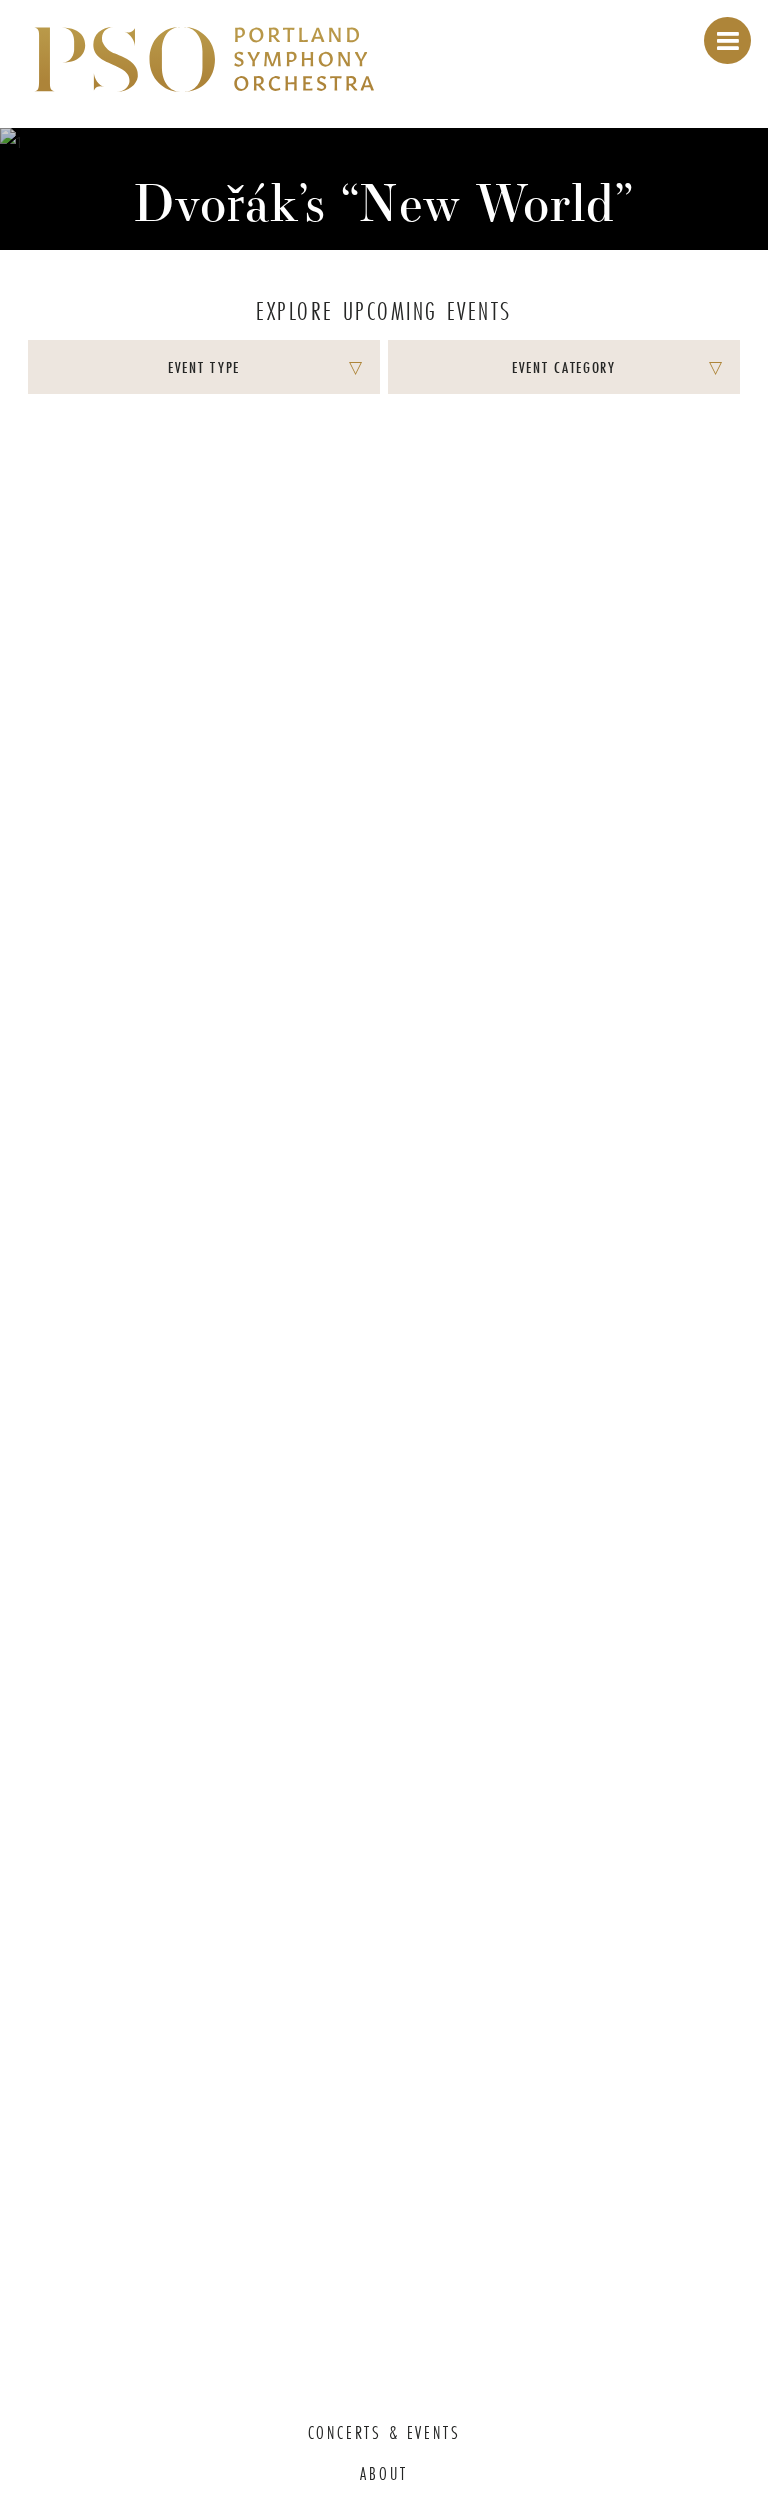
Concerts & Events (384, 2433)
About (383, 2474)
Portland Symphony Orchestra (204, 61)
